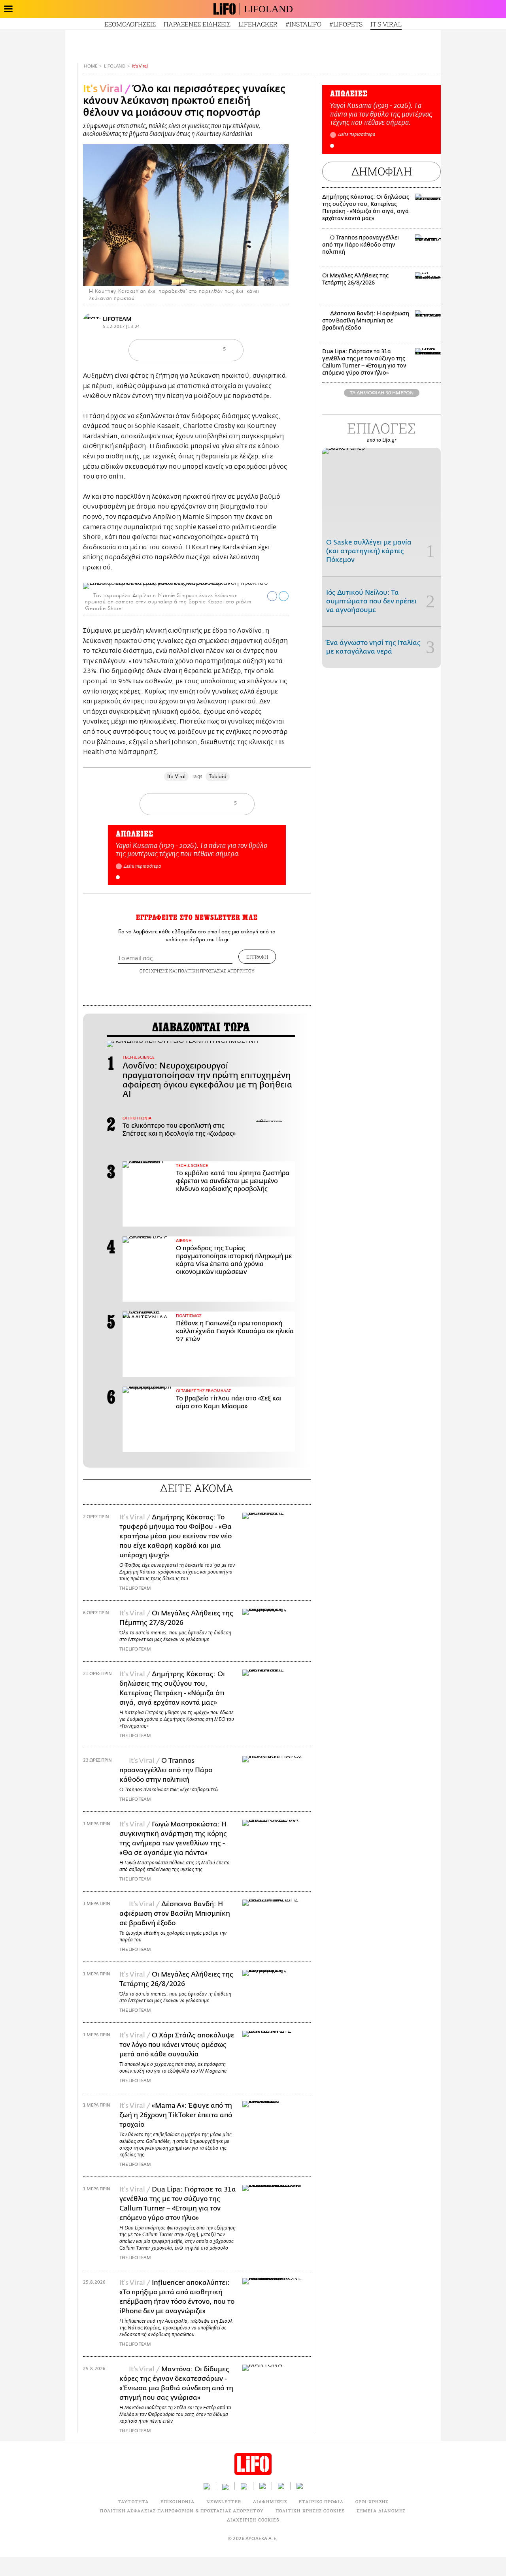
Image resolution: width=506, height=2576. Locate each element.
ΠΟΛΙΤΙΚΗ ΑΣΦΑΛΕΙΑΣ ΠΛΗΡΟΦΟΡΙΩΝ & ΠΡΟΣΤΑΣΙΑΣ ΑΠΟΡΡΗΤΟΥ (182, 2511)
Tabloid (218, 776)
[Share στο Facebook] (272, 596)
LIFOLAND (268, 9)
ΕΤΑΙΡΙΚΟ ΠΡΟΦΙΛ (321, 2502)
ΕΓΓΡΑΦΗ (257, 957)
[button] (118, 877)
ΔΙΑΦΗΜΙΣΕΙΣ (270, 2502)
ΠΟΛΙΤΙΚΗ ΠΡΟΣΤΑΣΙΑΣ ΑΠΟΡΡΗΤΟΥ (216, 971)
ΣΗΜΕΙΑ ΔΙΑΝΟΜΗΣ (381, 2511)
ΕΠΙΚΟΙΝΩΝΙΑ (177, 2502)
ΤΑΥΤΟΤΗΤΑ (133, 2502)
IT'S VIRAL (386, 24)
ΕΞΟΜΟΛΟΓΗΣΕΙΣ (130, 24)
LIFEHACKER (258, 24)
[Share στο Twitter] (284, 596)
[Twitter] (279, 275)
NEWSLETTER (224, 2502)
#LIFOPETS (346, 24)
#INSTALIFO (303, 24)
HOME (91, 66)
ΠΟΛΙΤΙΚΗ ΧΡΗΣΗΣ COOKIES (310, 2511)
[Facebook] (268, 275)
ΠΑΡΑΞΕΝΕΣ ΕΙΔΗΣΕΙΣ (197, 24)
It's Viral (140, 66)
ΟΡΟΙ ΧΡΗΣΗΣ (154, 971)
